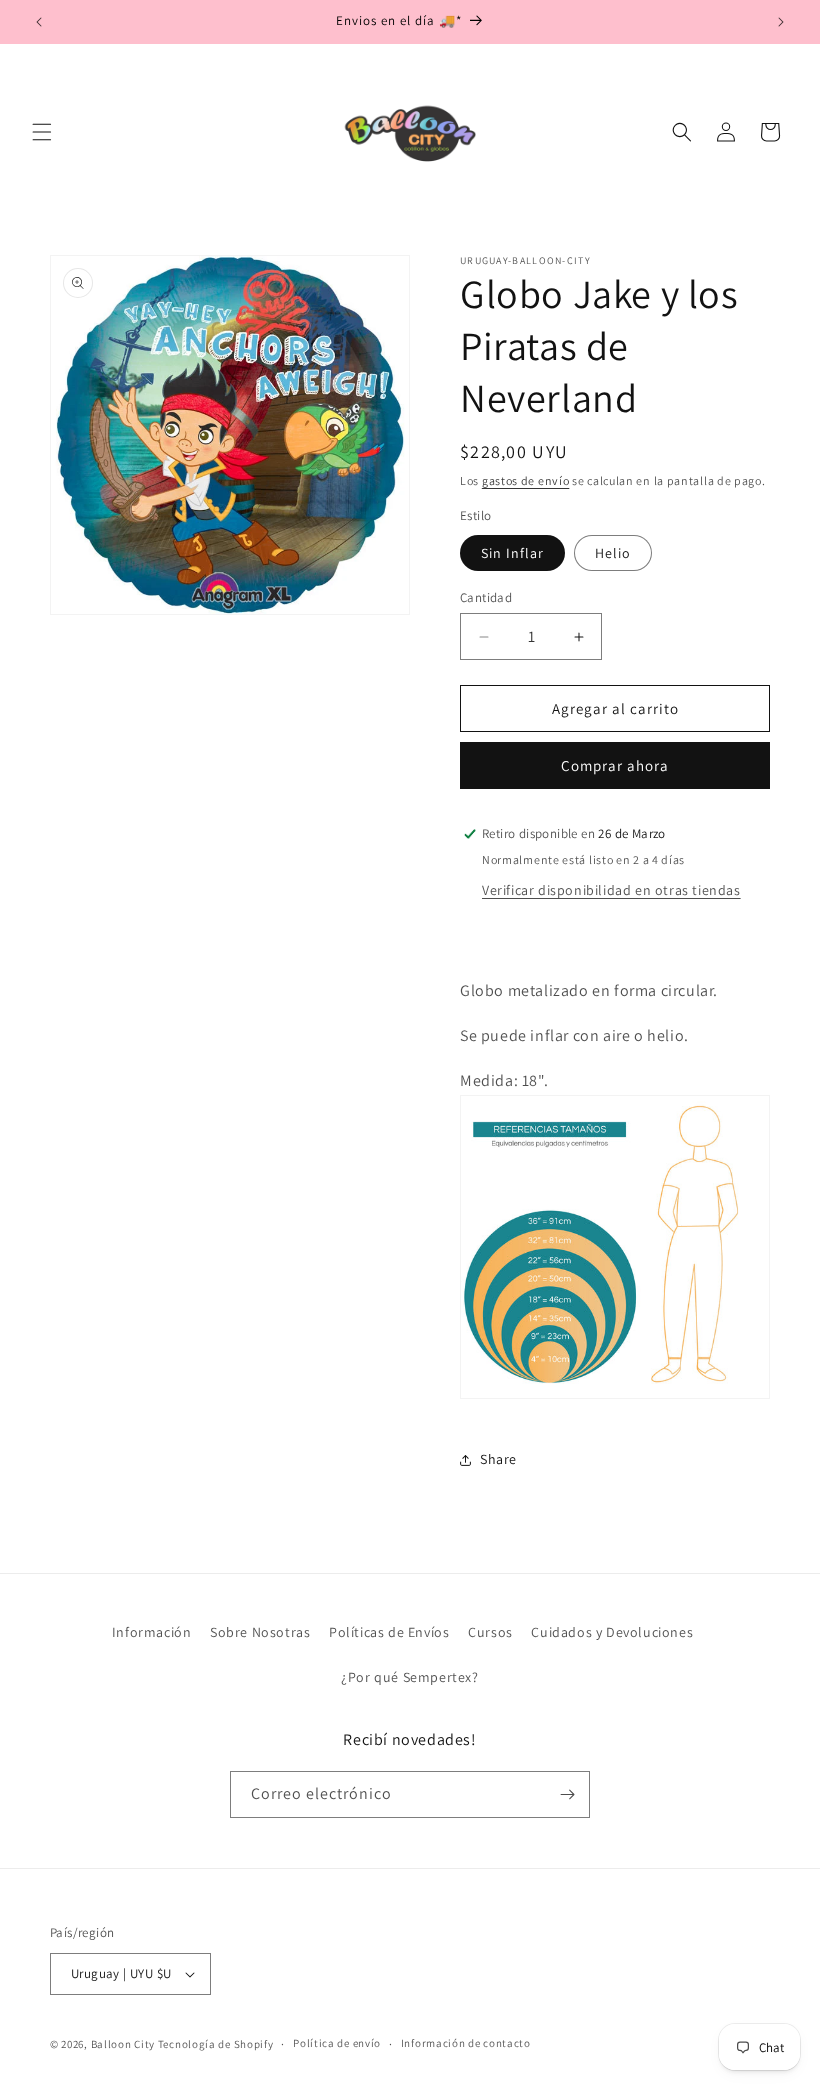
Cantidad (486, 597)
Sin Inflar (512, 553)
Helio (613, 553)
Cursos (490, 1632)
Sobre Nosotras (260, 1632)
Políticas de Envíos (389, 1632)
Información (152, 1632)
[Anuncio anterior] (39, 22)
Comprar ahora (615, 765)
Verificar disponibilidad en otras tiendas (611, 890)
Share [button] (498, 1459)
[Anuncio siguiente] (781, 22)
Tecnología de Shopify (216, 2044)
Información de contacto (466, 2043)
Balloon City (123, 2044)
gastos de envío (526, 480)
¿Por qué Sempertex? (409, 1677)
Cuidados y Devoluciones (612, 1632)
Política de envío (337, 2043)
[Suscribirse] (567, 1794)
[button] (42, 132)
